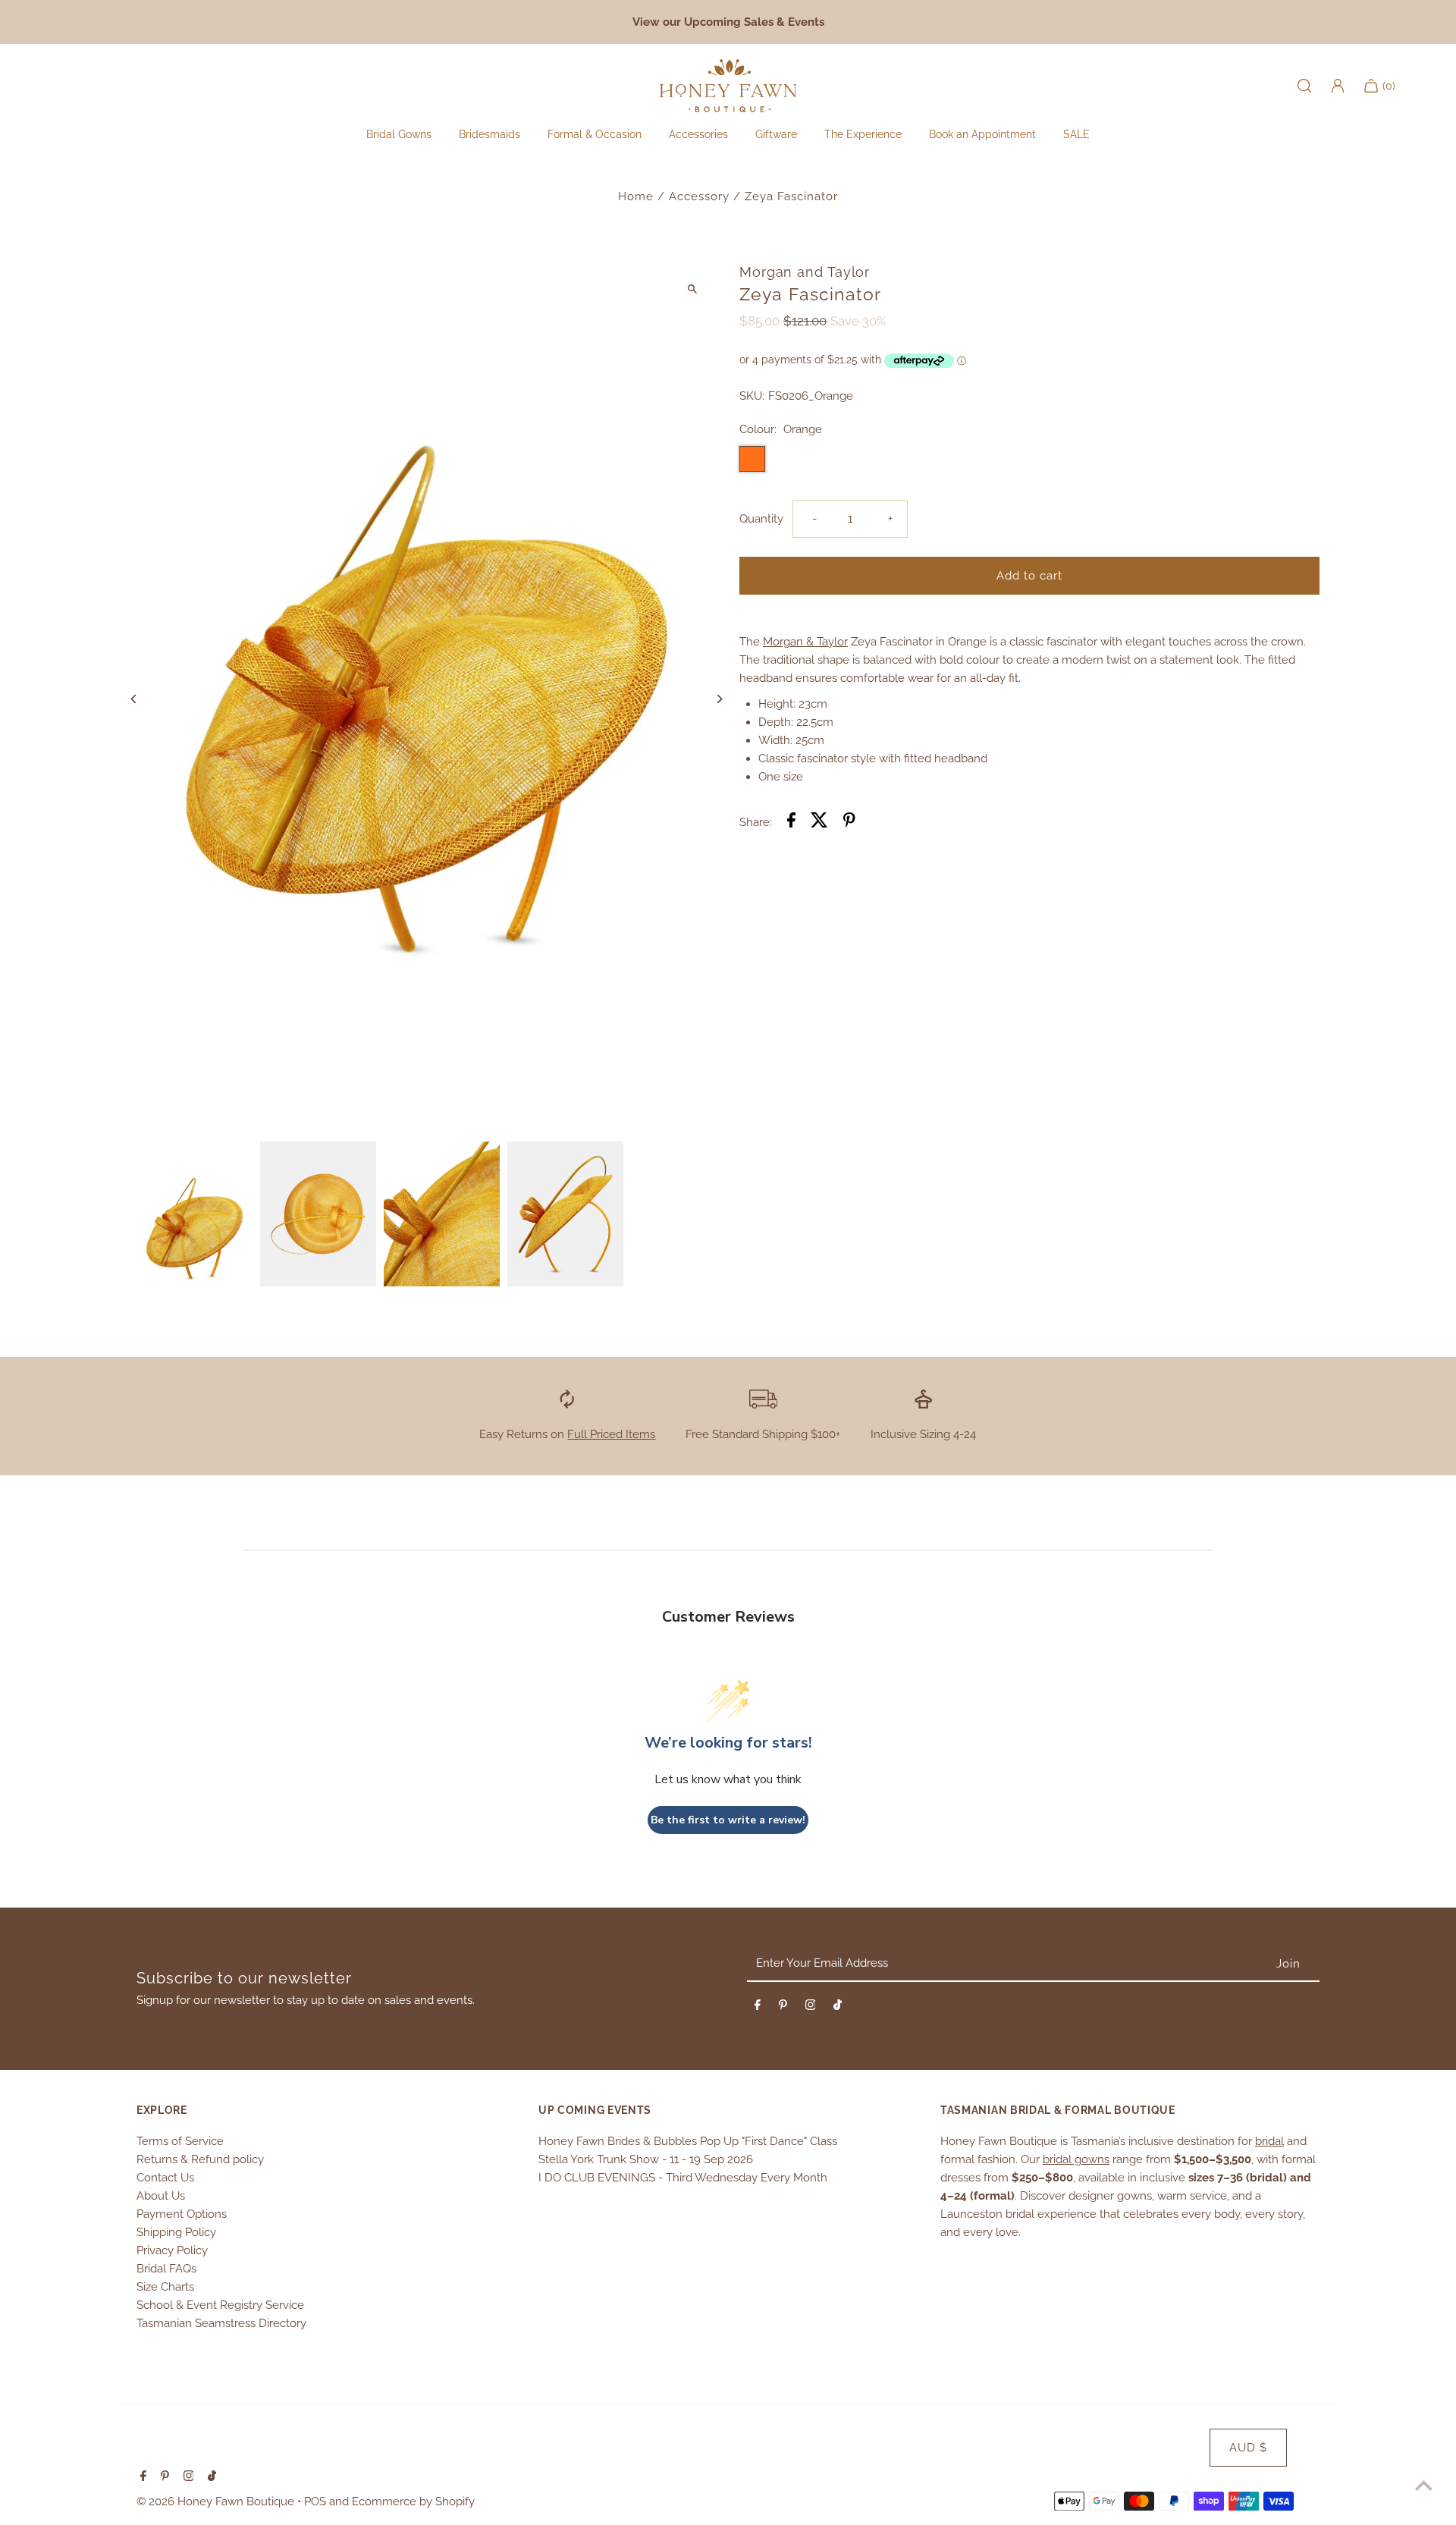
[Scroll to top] (1424, 2485)
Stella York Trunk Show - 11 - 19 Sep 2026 (646, 2159)
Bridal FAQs (166, 2269)
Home (636, 196)
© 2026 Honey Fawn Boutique (217, 2501)
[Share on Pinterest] (849, 823)
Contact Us (165, 2178)
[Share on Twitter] (819, 823)
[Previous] (135, 699)
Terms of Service (180, 2141)
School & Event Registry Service (220, 2305)
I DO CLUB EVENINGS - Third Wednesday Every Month (683, 2178)
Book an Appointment (982, 134)
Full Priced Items (611, 1434)
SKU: (752, 396)
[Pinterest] (783, 2008)
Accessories (698, 134)
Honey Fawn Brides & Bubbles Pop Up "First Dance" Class (688, 2141)
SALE (1076, 134)
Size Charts (165, 2287)
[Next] (719, 699)
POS (315, 2501)
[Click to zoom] (692, 289)
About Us (161, 2196)
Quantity (761, 519)
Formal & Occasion (595, 134)
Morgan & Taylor (805, 642)
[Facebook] (758, 2008)
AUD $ (1248, 2448)
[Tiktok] (838, 2008)
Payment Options (182, 2214)
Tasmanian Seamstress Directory (221, 2323)
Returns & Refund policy (200, 2159)
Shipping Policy (176, 2232)
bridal (1269, 2141)
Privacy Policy (172, 2250)
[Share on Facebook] (791, 823)
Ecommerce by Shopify (413, 2501)
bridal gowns (1076, 2159)
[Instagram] (811, 2008)
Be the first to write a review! (728, 1820)
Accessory (699, 196)
